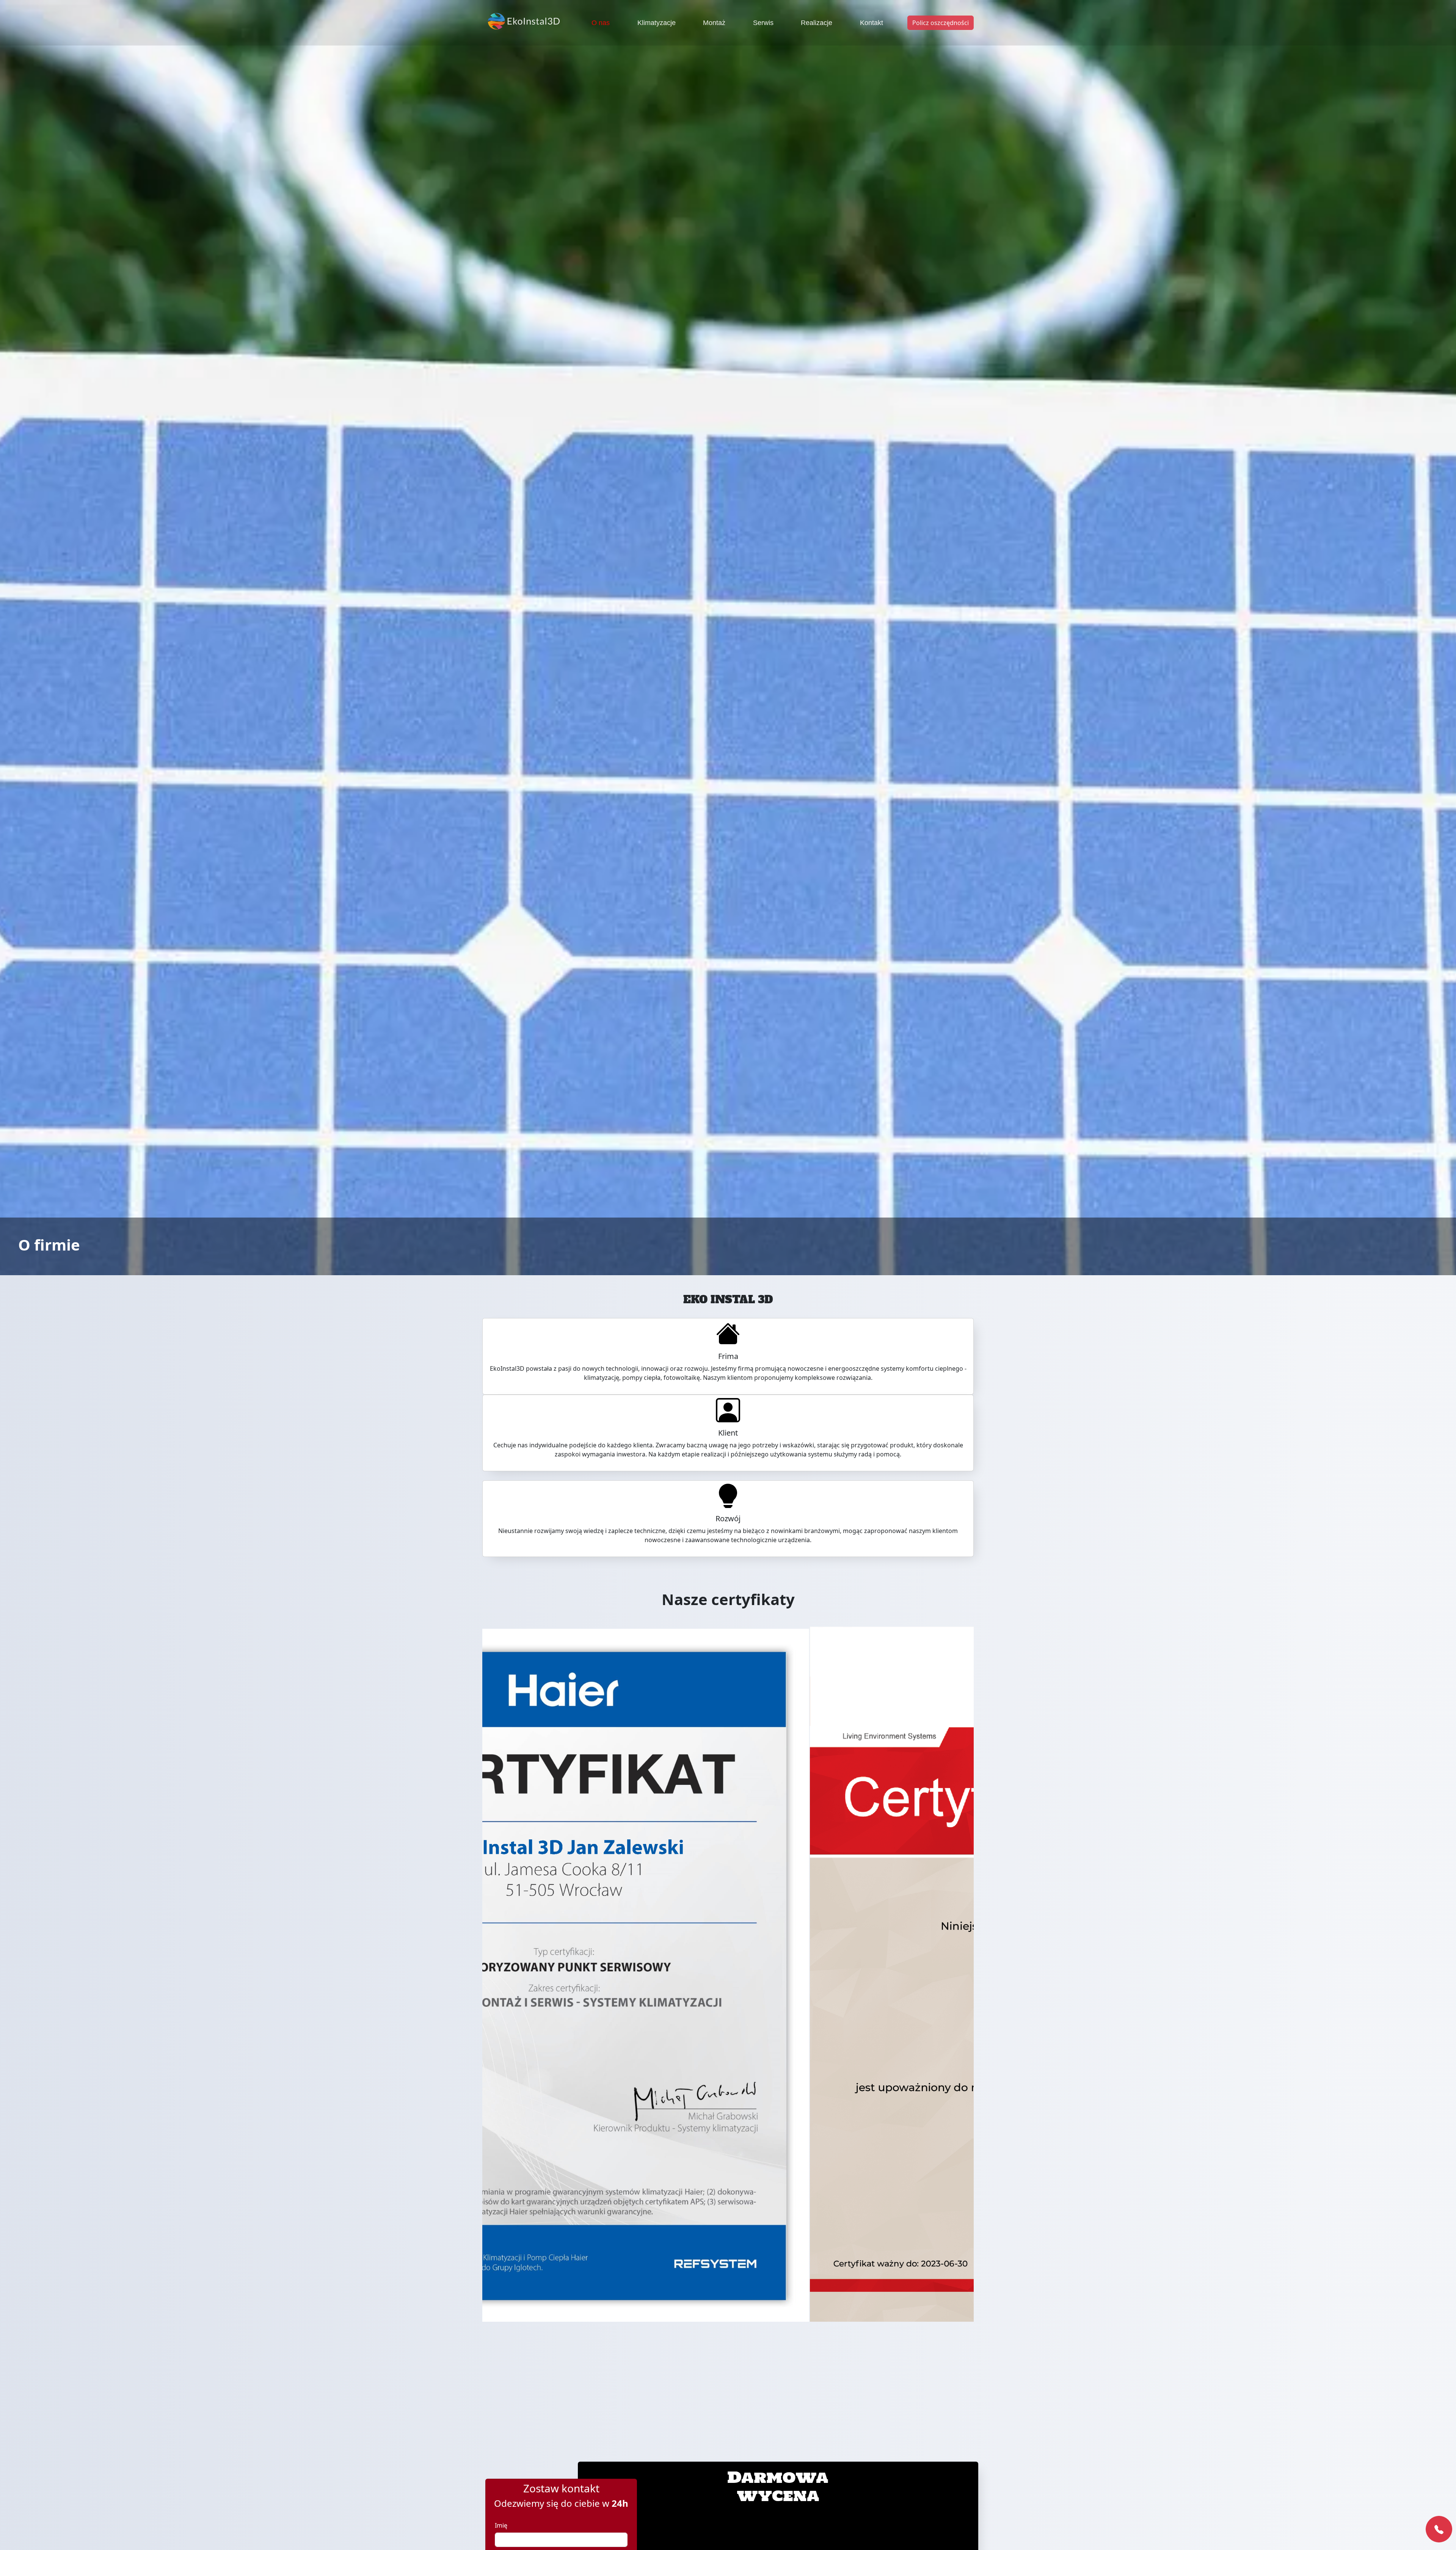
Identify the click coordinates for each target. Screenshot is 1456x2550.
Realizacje (817, 23)
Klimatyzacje (657, 23)
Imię (501, 2525)
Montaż (714, 23)
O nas (601, 23)
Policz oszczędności (941, 23)
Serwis (763, 23)
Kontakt (872, 23)
